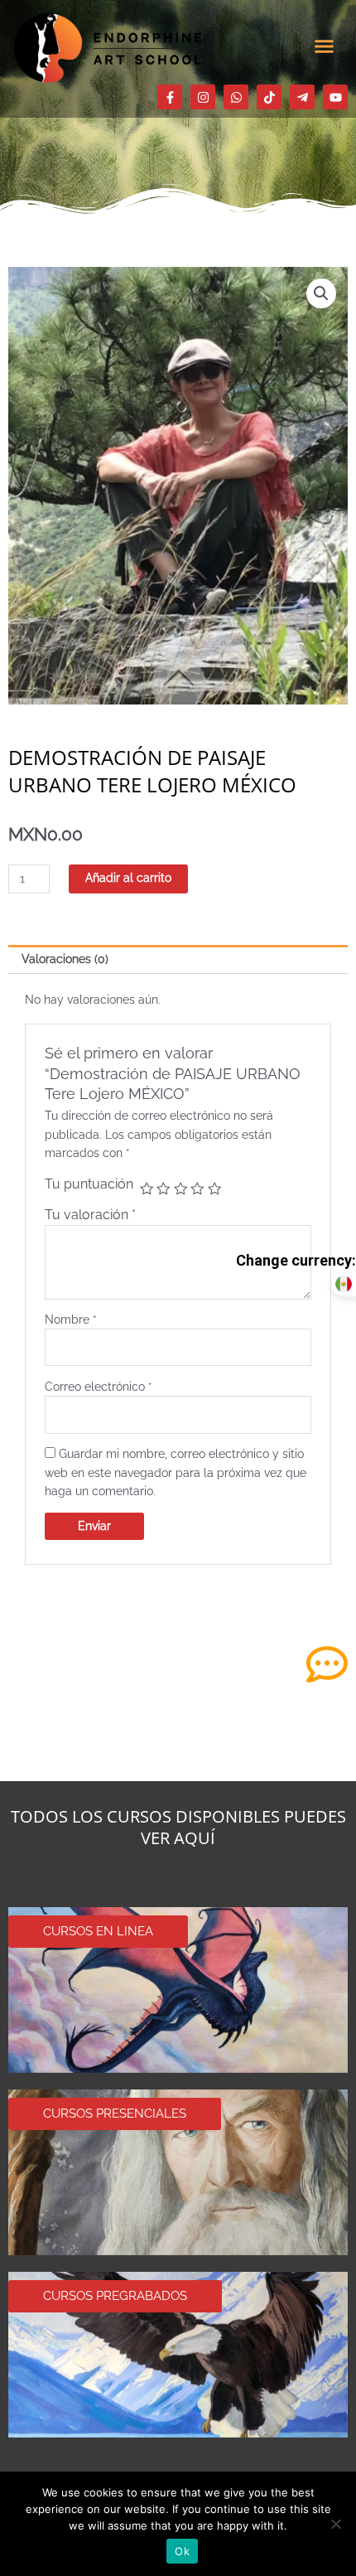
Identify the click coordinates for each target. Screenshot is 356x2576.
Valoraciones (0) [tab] (65, 959)
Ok (182, 2551)
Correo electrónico (99, 1387)
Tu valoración (90, 1215)
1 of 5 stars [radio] (147, 1189)
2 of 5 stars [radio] (163, 1189)
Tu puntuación (89, 1184)
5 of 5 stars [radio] (214, 1189)
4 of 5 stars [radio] (197, 1189)
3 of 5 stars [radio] (180, 1189)
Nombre (71, 1319)
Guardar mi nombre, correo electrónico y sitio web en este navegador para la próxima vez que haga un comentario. (176, 1472)
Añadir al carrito (128, 878)
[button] (325, 46)
